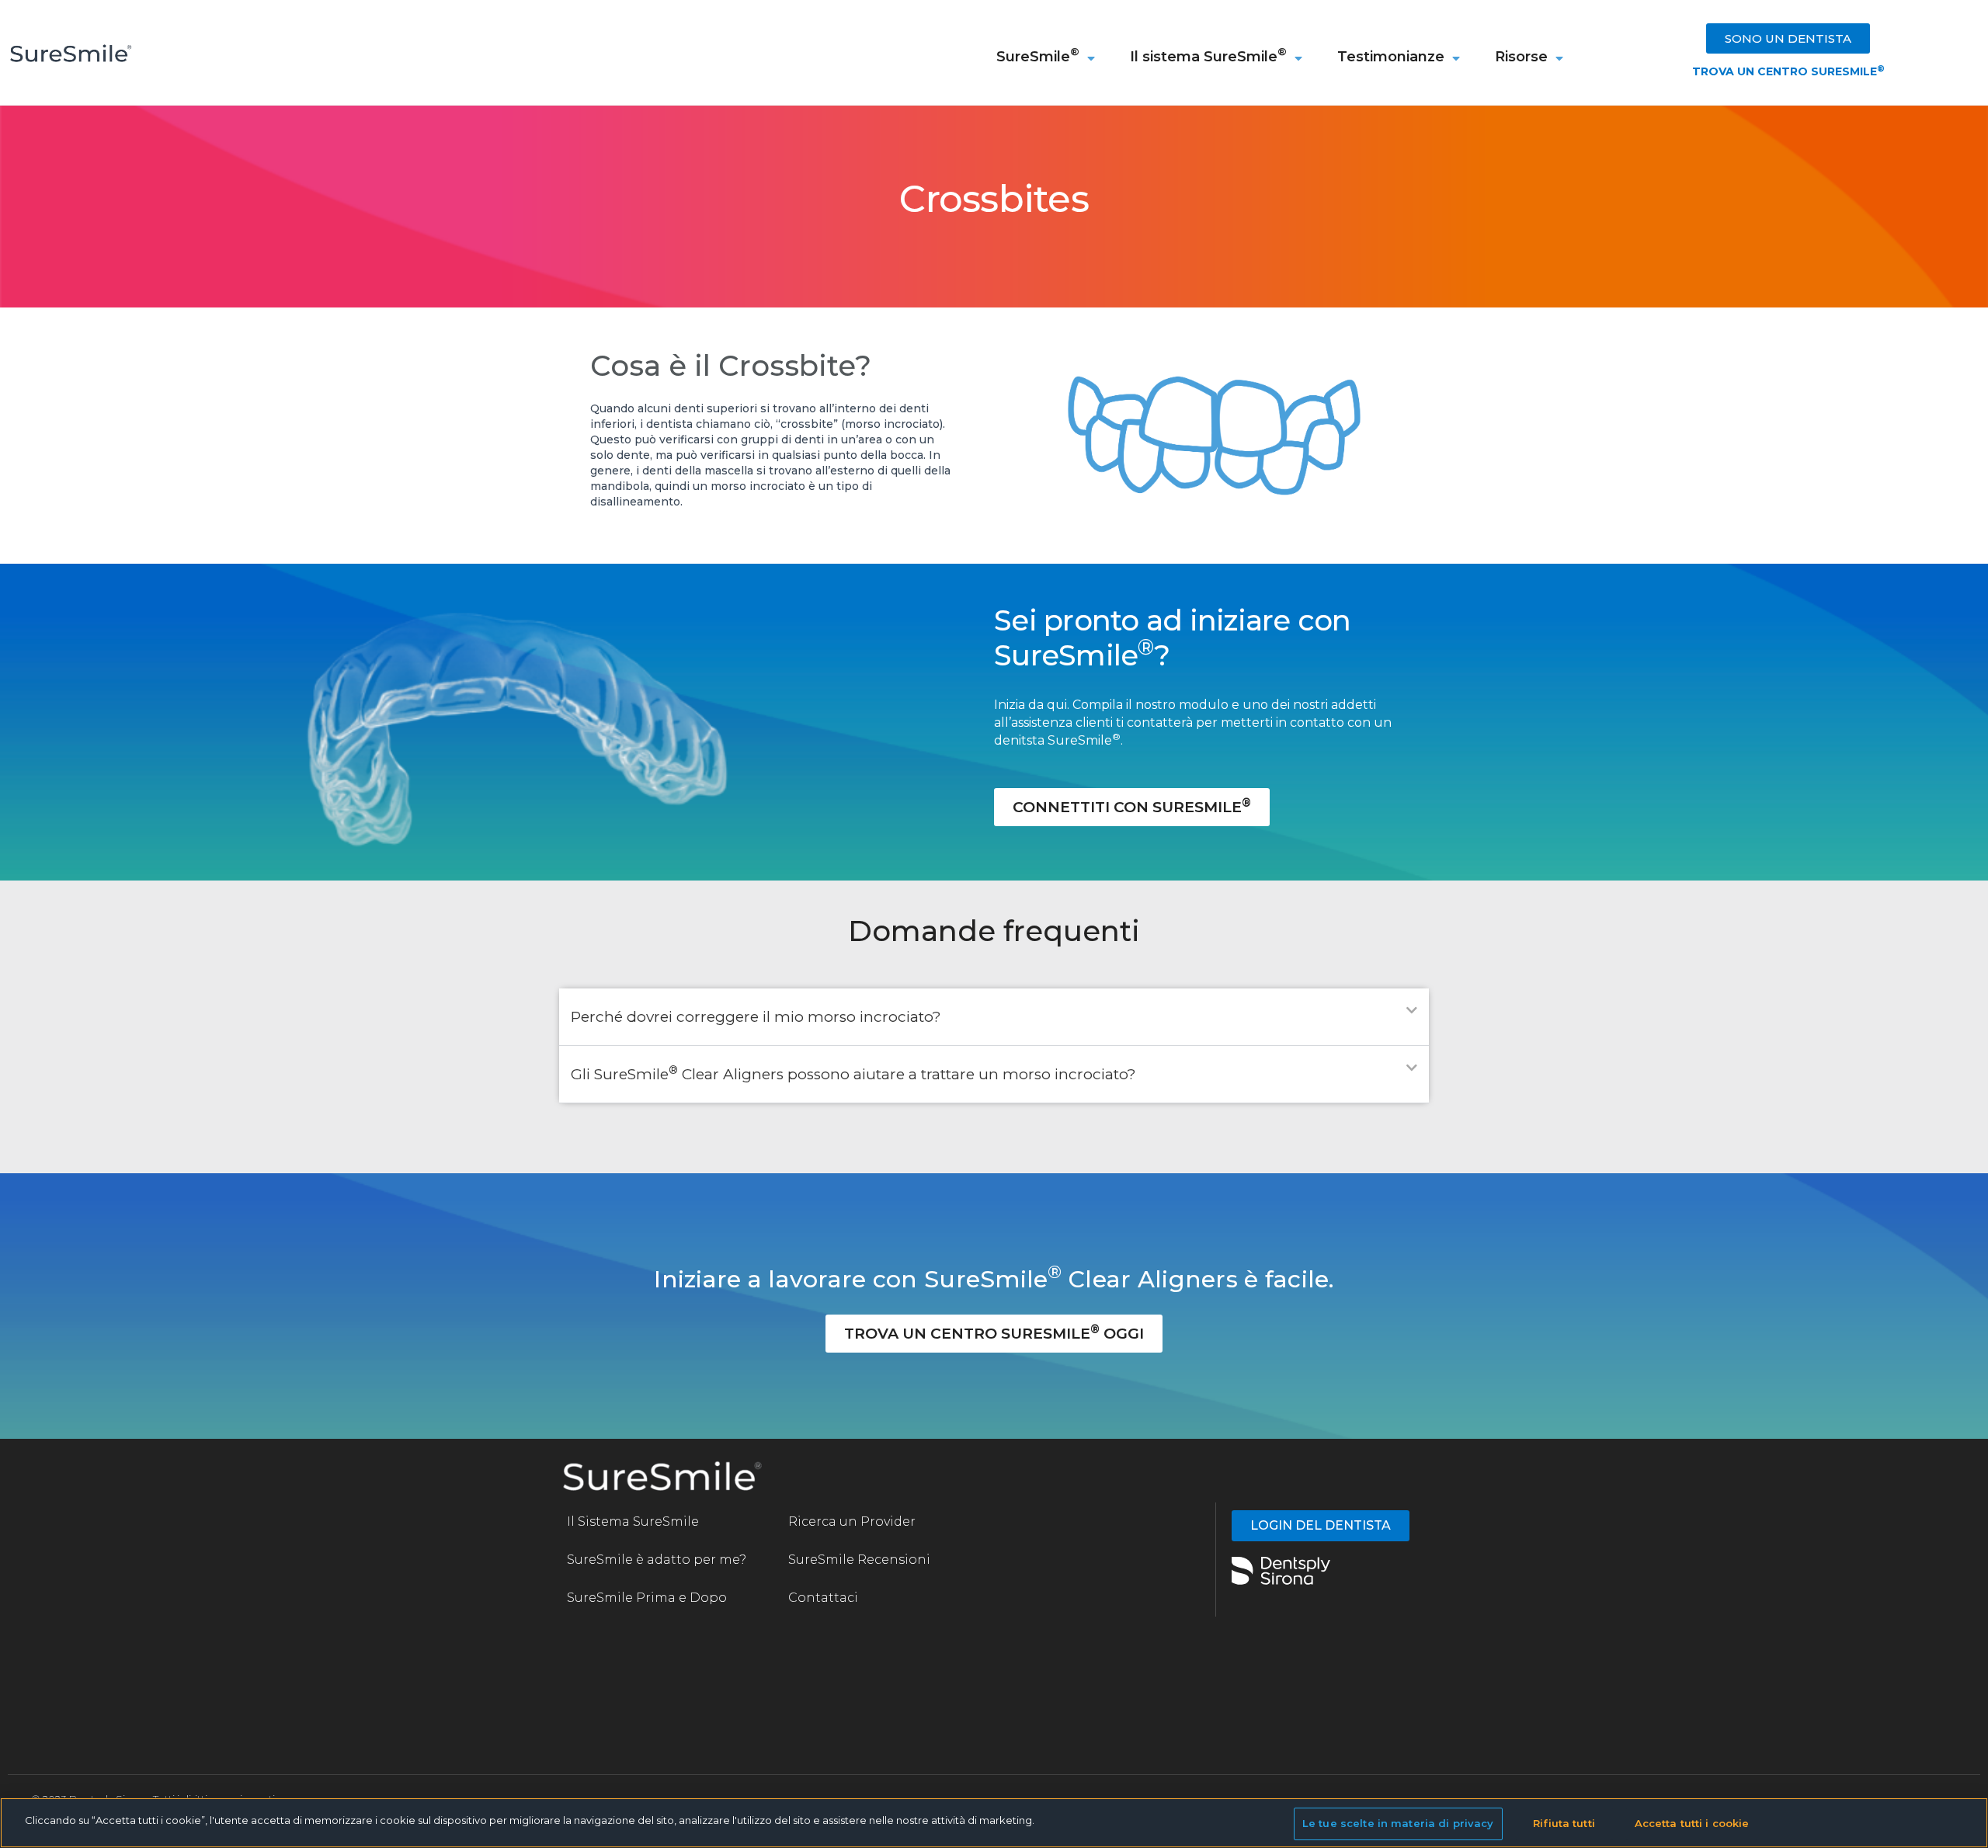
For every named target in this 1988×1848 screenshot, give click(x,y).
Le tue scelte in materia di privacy (1398, 1823)
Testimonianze (1391, 57)
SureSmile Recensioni (861, 1560)
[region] (994, 1823)
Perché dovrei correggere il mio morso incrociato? (756, 1017)
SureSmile (1038, 55)
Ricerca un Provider (852, 1521)
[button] (994, 1017)
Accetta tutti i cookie (1692, 1823)
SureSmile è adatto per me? (657, 1560)
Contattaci (823, 1598)
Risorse (1521, 57)
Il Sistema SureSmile (633, 1521)
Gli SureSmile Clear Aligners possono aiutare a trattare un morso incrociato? (853, 1074)
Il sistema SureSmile (1208, 55)
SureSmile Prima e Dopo (647, 1598)
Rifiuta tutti (1564, 1823)
